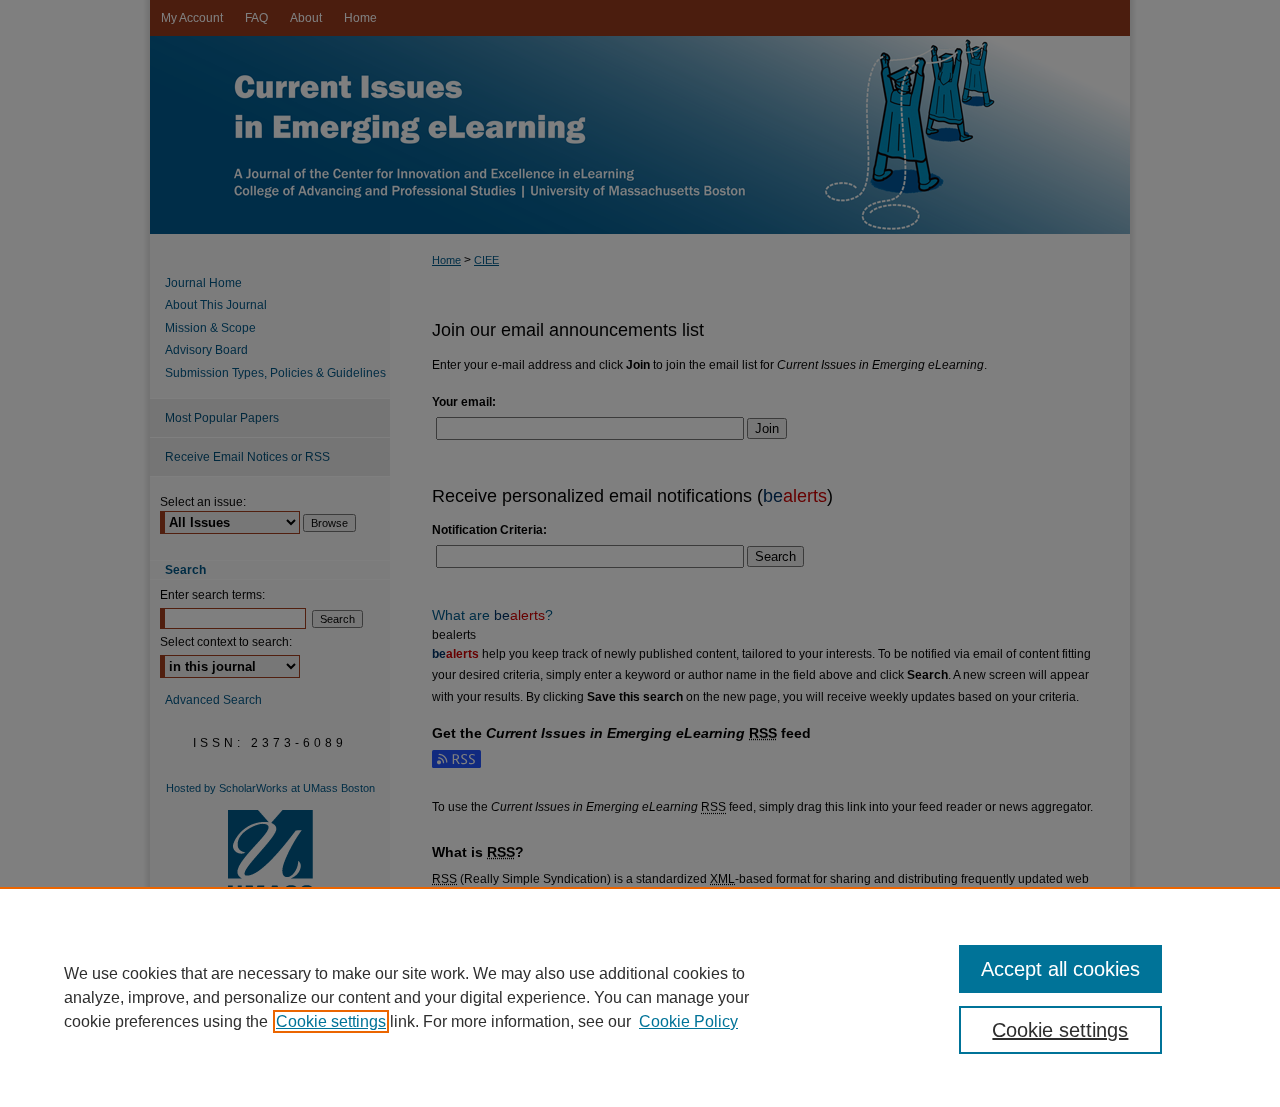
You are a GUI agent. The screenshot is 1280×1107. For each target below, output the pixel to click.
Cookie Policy (688, 1021)
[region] (640, 997)
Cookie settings (331, 1021)
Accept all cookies (1060, 969)
